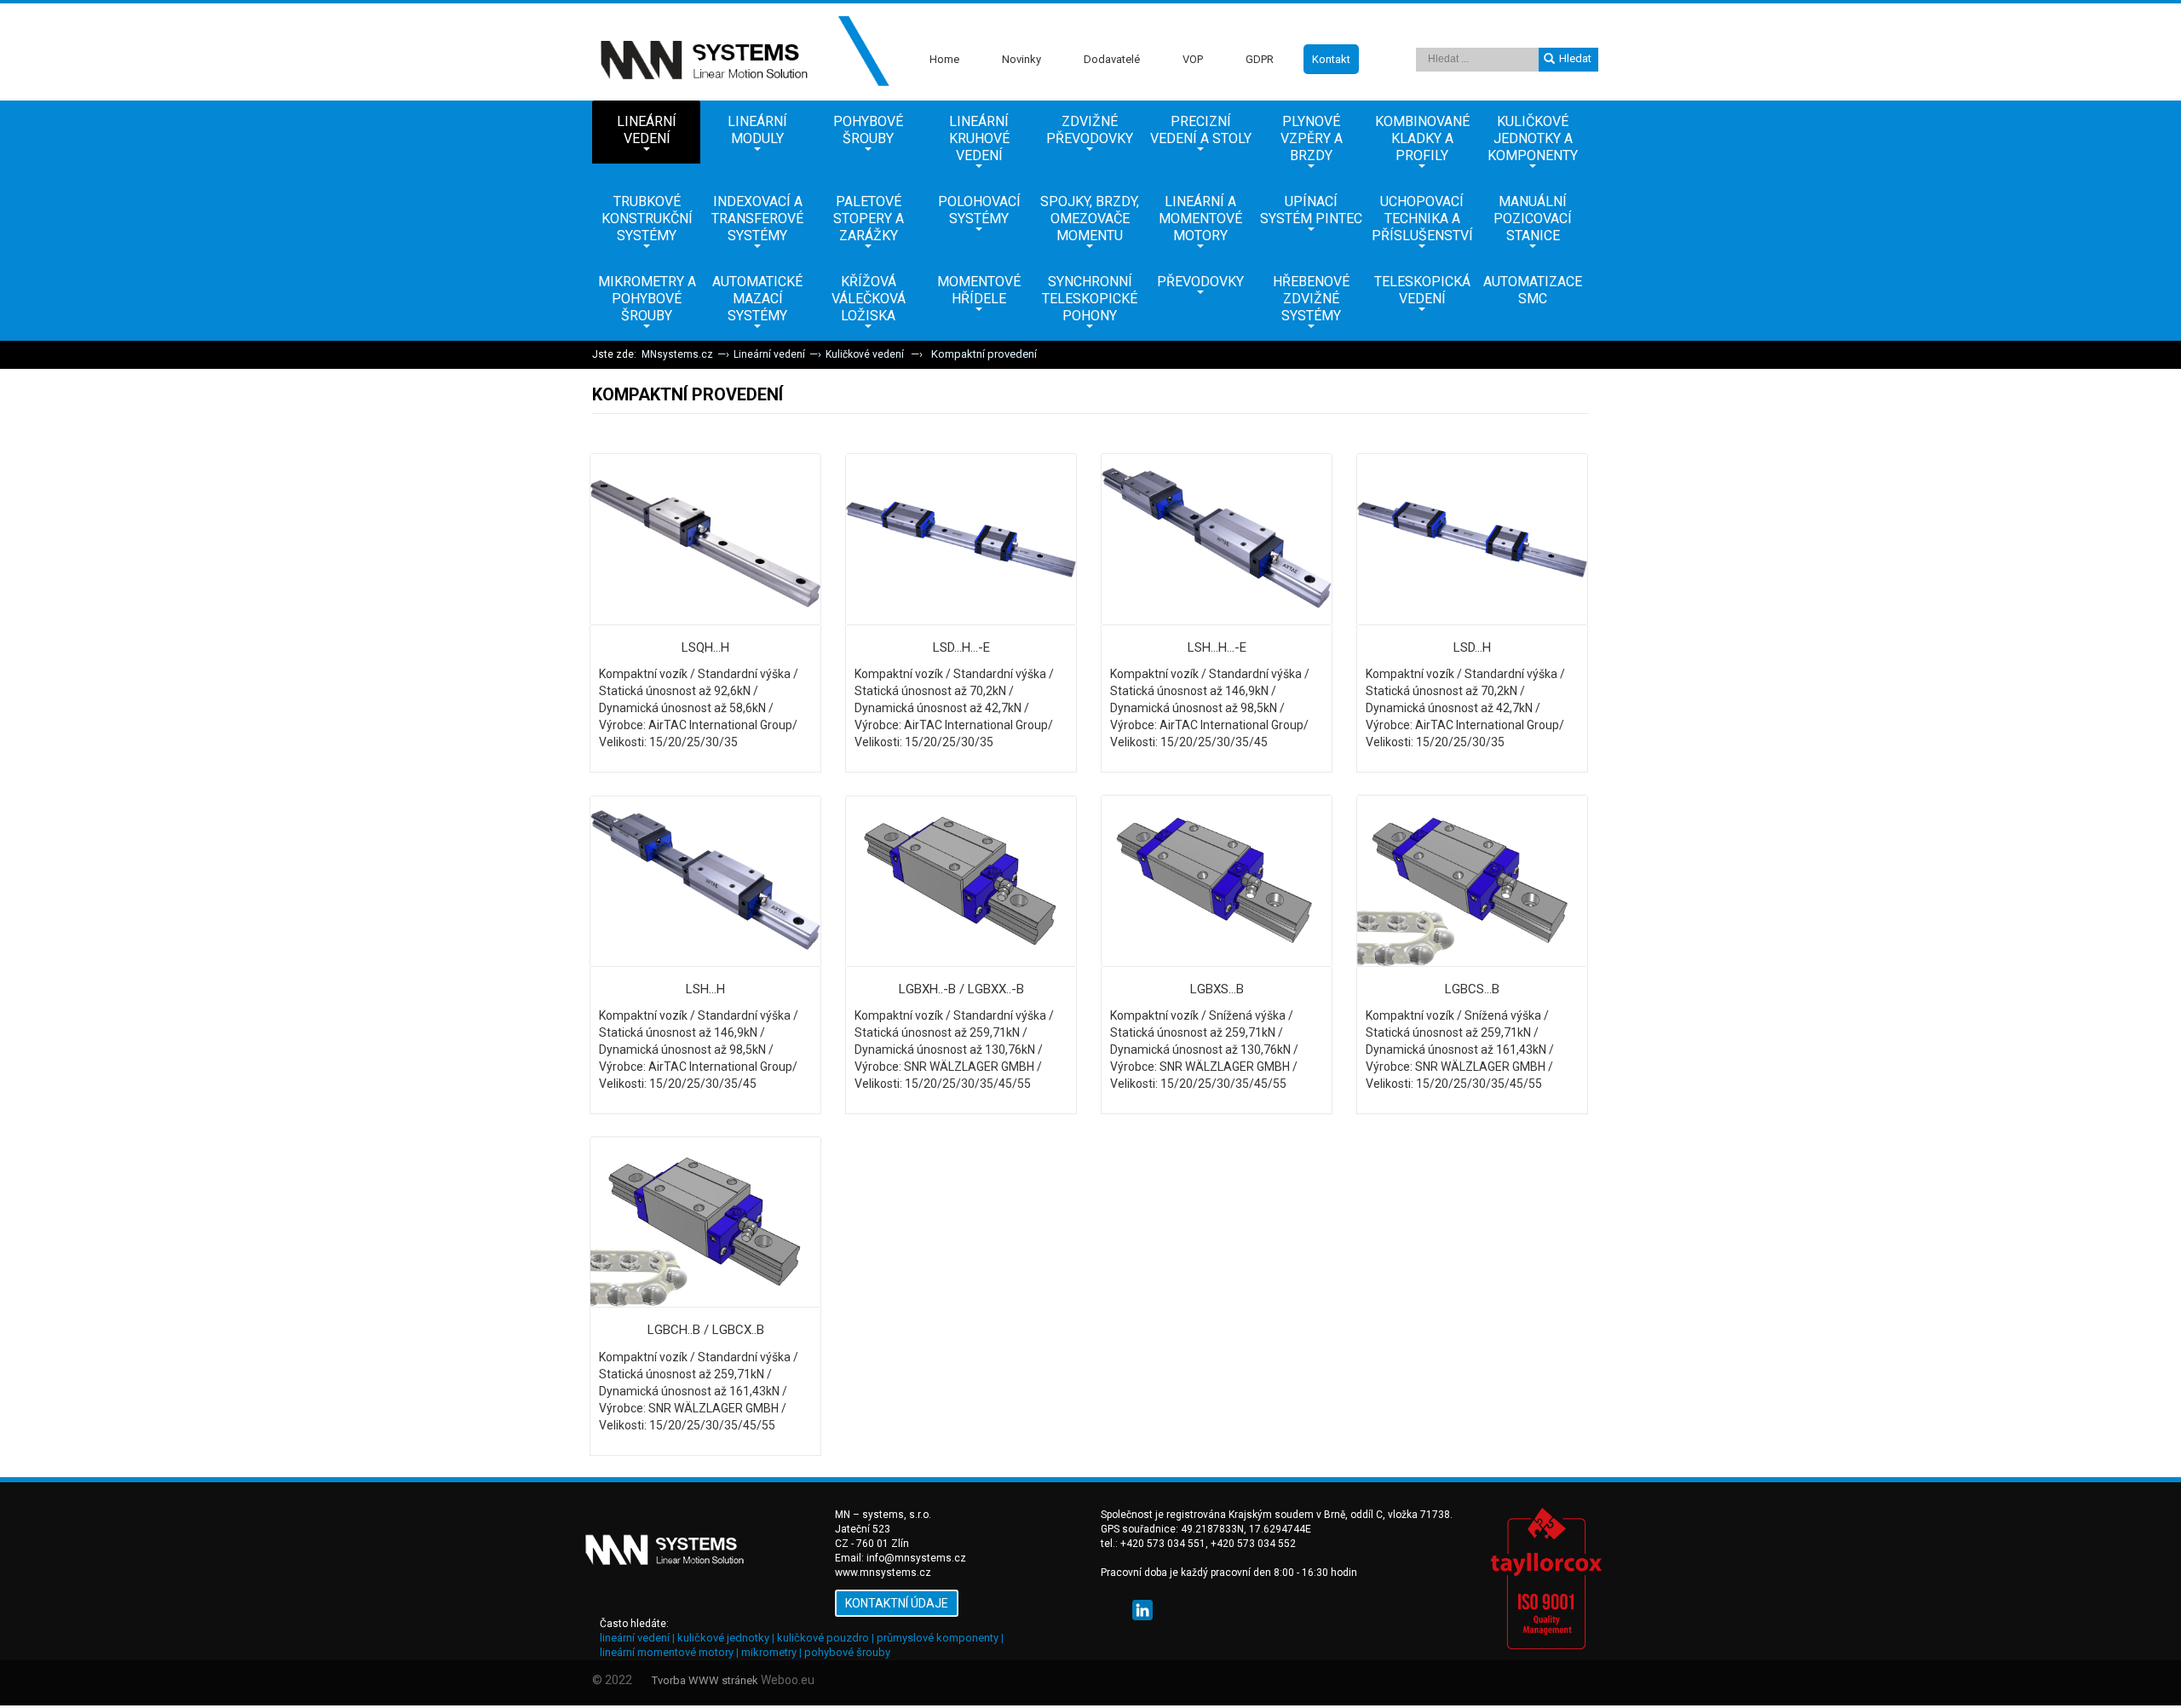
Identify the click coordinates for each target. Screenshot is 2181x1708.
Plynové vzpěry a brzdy (1312, 138)
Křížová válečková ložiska (869, 299)
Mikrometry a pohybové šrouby (647, 299)
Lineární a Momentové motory (1200, 219)
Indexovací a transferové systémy (757, 219)
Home (944, 59)
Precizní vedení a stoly (1201, 130)
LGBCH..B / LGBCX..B (706, 1330)
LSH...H (705, 989)
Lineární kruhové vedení (979, 138)
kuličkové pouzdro (823, 1638)
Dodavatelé (1112, 59)
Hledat (1575, 58)
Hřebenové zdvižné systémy (1311, 299)
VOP (1193, 59)
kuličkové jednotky (723, 1638)
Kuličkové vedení (866, 354)
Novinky (1021, 59)
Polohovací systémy (979, 210)
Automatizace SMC (1533, 290)
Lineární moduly (757, 130)
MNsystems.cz (677, 354)
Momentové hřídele (979, 290)
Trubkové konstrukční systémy (647, 219)
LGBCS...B (1472, 989)
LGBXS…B (1217, 989)
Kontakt (1331, 59)
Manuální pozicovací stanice (1533, 219)
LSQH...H (705, 647)
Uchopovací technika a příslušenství (1422, 219)
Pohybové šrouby (868, 130)
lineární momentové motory (667, 1652)
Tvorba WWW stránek (705, 1680)
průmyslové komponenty (938, 1638)
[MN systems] (741, 52)
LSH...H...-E (1217, 647)
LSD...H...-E (961, 647)
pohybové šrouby (847, 1652)
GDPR (1260, 59)
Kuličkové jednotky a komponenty (1533, 138)
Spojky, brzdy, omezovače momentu (1090, 219)
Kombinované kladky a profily (1422, 138)
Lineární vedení (647, 130)
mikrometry (769, 1652)
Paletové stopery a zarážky (869, 219)
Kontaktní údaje (897, 1603)
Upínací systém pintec (1311, 210)
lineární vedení (635, 1638)
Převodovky (1200, 282)
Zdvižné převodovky (1090, 130)
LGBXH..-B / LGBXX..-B (961, 989)
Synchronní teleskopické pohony (1090, 299)
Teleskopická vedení (1422, 290)
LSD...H (1472, 647)
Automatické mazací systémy (757, 299)
